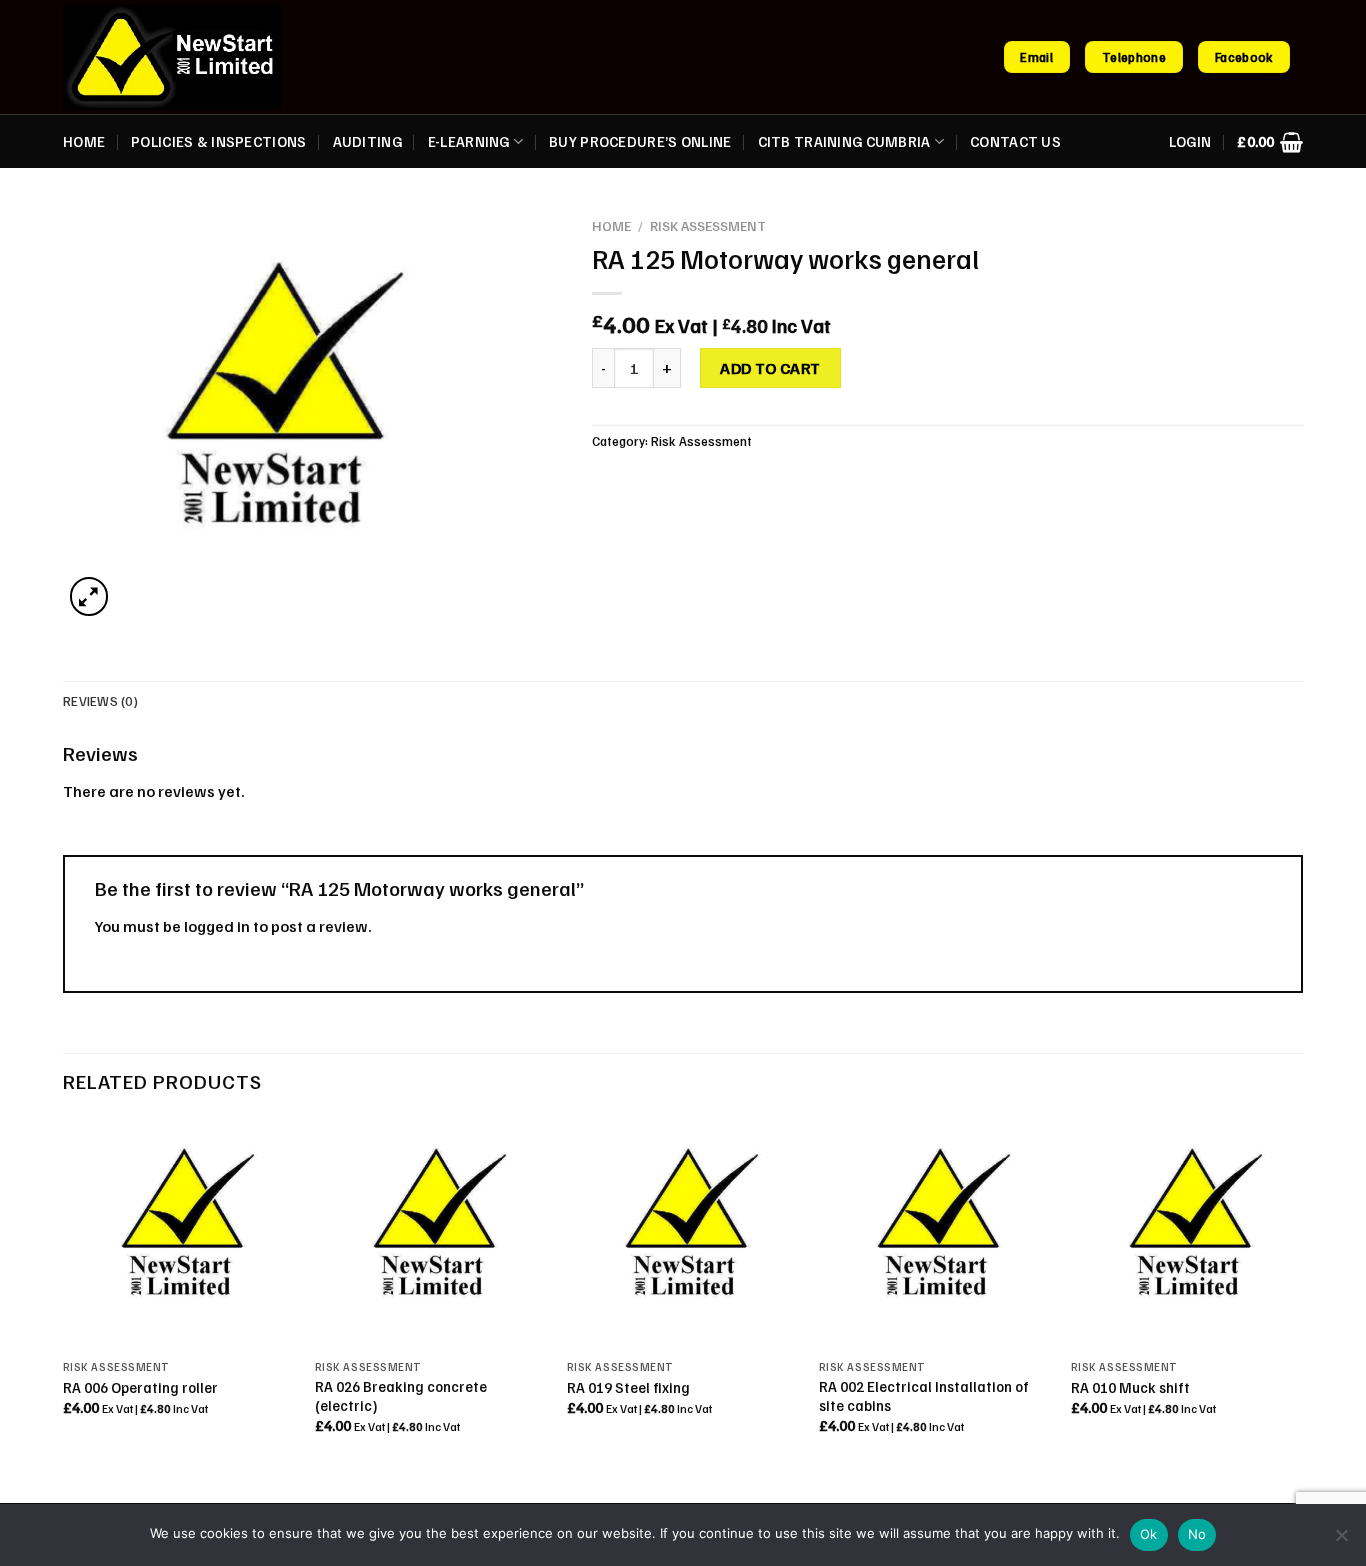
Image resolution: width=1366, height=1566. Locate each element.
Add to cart (770, 368)
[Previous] (64, 1293)
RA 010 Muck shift (1130, 1387)
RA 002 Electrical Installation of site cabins (924, 1395)
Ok (1149, 1534)
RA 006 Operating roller (140, 1387)
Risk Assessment (708, 225)
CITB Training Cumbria (844, 141)
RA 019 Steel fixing (628, 1387)
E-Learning (469, 141)
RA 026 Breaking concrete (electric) (401, 1395)
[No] (1341, 1541)
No (1197, 1534)
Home (84, 141)
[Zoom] (89, 596)
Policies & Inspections (218, 141)
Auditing (367, 141)
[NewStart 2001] (172, 57)
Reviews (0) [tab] (100, 701)
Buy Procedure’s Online (640, 141)
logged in (217, 926)
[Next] (1302, 1293)
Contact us (1015, 141)
